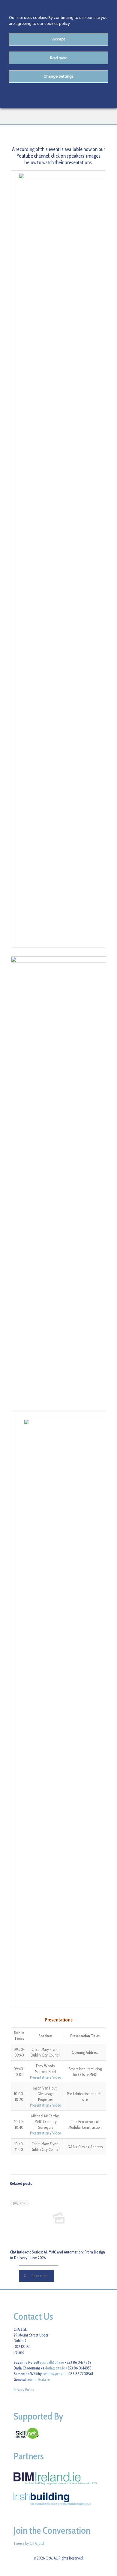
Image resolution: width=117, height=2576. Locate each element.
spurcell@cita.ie (52, 2362)
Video (57, 2077)
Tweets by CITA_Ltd (29, 2543)
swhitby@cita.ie (54, 2374)
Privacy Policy (24, 2390)
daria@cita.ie (55, 2368)
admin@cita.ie (38, 2379)
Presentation (40, 2077)
